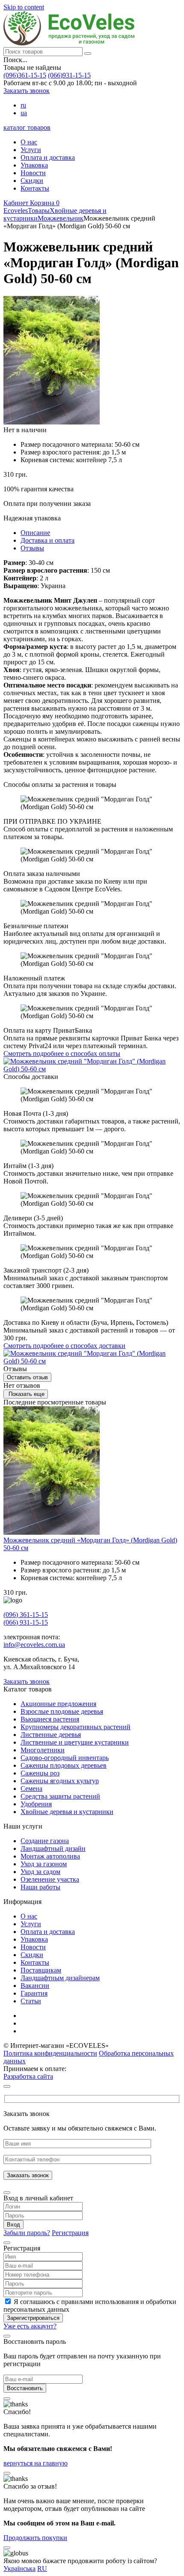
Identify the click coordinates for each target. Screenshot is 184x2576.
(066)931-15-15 (69, 75)
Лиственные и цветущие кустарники (75, 1742)
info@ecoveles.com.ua (34, 1645)
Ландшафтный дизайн (53, 1848)
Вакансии (35, 1986)
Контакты (35, 188)
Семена (31, 1789)
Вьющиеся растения (50, 1719)
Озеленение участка (50, 1879)
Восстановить (25, 2388)
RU (42, 2569)
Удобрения (36, 1804)
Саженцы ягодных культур (60, 1781)
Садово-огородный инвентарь (65, 1758)
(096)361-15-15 (25, 75)
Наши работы (40, 1887)
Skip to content (24, 7)
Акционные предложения (58, 1704)
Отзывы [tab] (32, 548)
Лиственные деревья (51, 1735)
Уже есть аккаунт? (30, 2326)
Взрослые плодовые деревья (62, 1711)
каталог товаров (27, 127)
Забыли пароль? (27, 2233)
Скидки (32, 181)
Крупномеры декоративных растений (76, 1727)
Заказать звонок (27, 91)
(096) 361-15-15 (26, 1615)
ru (23, 105)
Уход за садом (40, 1872)
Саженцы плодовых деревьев (64, 1765)
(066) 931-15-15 (26, 1622)
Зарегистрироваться (33, 2318)
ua (24, 113)
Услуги (31, 150)
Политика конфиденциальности (50, 2053)
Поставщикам (41, 1970)
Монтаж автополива (50, 1856)
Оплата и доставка (48, 157)
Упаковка (34, 165)
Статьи (31, 2001)
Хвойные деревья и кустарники (67, 1812)
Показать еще (26, 1394)
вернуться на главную (36, 2463)
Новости (33, 173)
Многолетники (43, 1750)
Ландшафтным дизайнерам (60, 1978)
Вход (13, 2225)
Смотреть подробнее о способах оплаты (62, 1053)
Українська (19, 2569)
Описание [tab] (35, 533)
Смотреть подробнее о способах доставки (64, 1346)
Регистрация (70, 2233)
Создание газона (45, 1841)
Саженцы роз (40, 1773)
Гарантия (34, 1993)
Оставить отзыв (27, 1377)
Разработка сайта (28, 2076)
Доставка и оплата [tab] (47, 540)
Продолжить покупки (35, 2538)
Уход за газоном (44, 1864)
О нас (29, 142)
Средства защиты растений (60, 1796)
